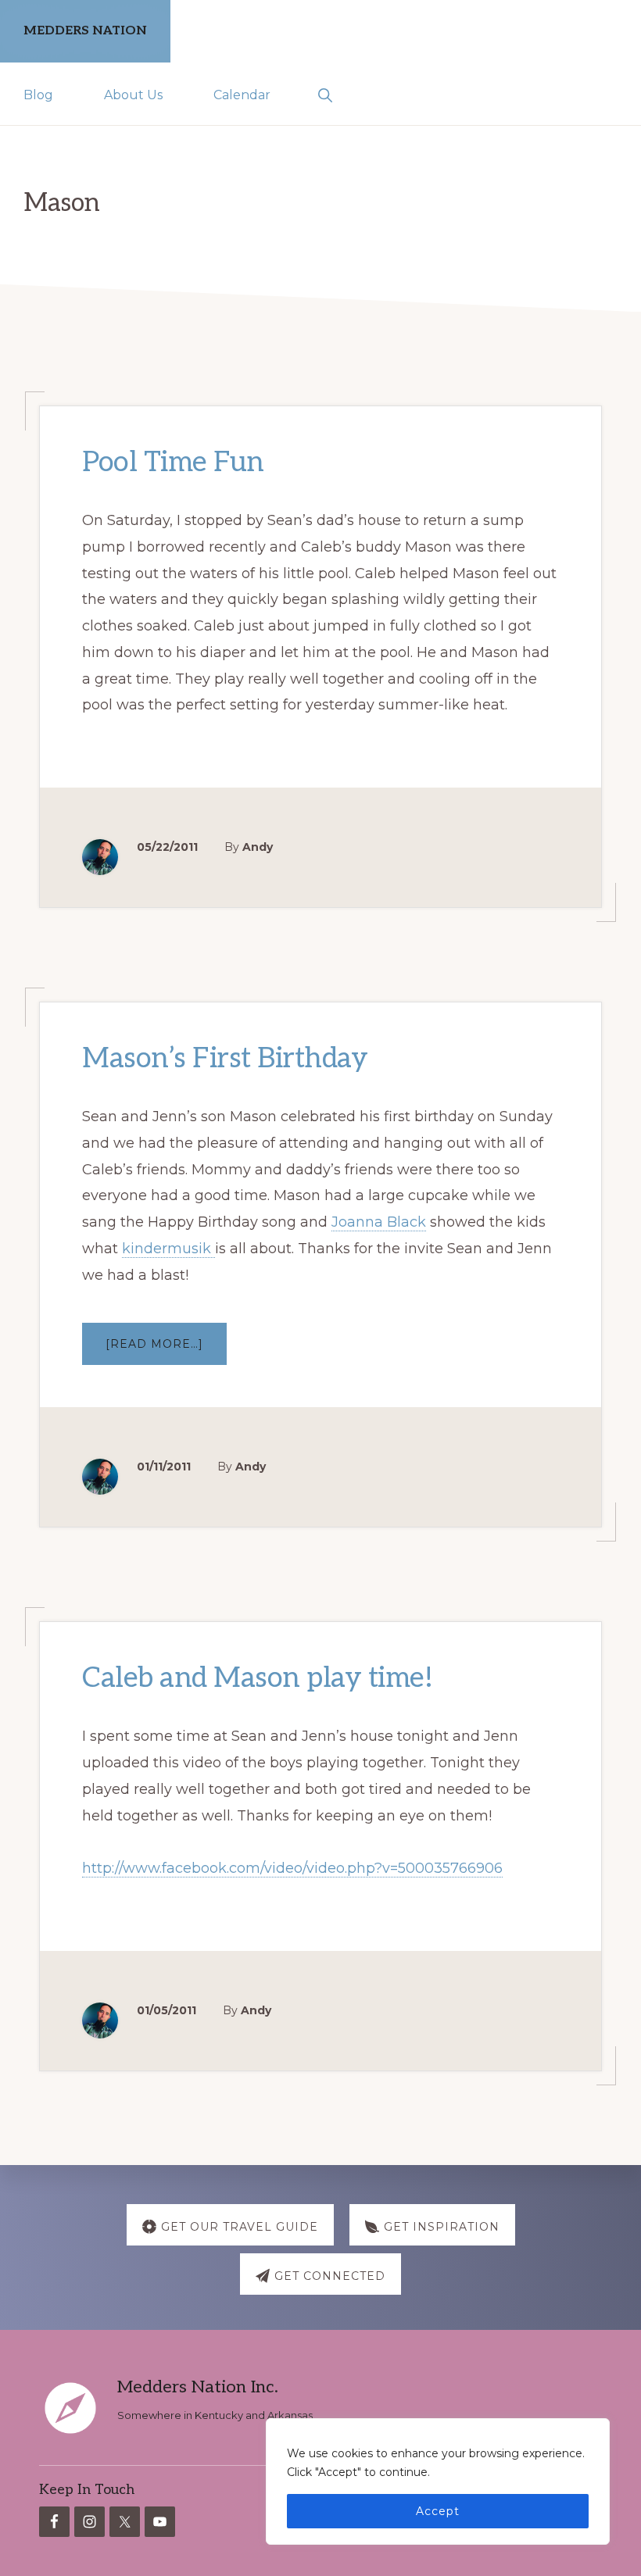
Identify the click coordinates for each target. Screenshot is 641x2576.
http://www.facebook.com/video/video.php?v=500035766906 (292, 1869)
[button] (325, 94)
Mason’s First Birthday (225, 1059)
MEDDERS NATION (85, 31)
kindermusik (168, 1249)
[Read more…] (166, 1351)
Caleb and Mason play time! (257, 1679)
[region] (438, 2481)
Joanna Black (379, 1222)
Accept (438, 2511)
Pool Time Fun (173, 463)
